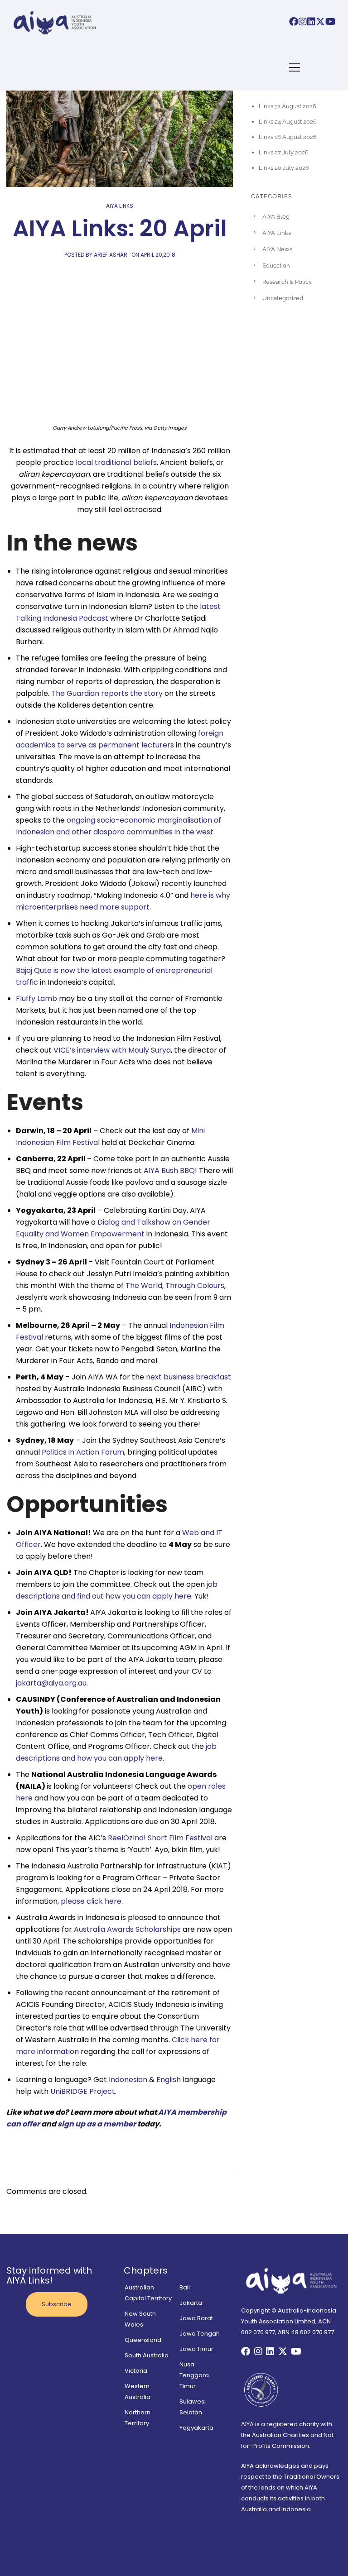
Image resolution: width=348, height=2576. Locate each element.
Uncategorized (283, 298)
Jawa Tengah (200, 2334)
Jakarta (191, 2303)
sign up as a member (97, 2124)
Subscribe (57, 2304)
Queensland (143, 2340)
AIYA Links (120, 206)
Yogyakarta (196, 2428)
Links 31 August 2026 (288, 106)
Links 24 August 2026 (288, 122)
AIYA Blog (276, 217)
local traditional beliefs (116, 462)
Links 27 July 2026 (284, 152)
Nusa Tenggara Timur (194, 2375)
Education (276, 266)
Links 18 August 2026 (288, 137)
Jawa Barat (196, 2318)
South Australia (147, 2355)
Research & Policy (287, 282)
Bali (185, 2287)
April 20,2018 (158, 255)
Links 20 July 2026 (284, 168)
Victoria (136, 2371)
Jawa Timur (196, 2349)
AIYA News (277, 249)
